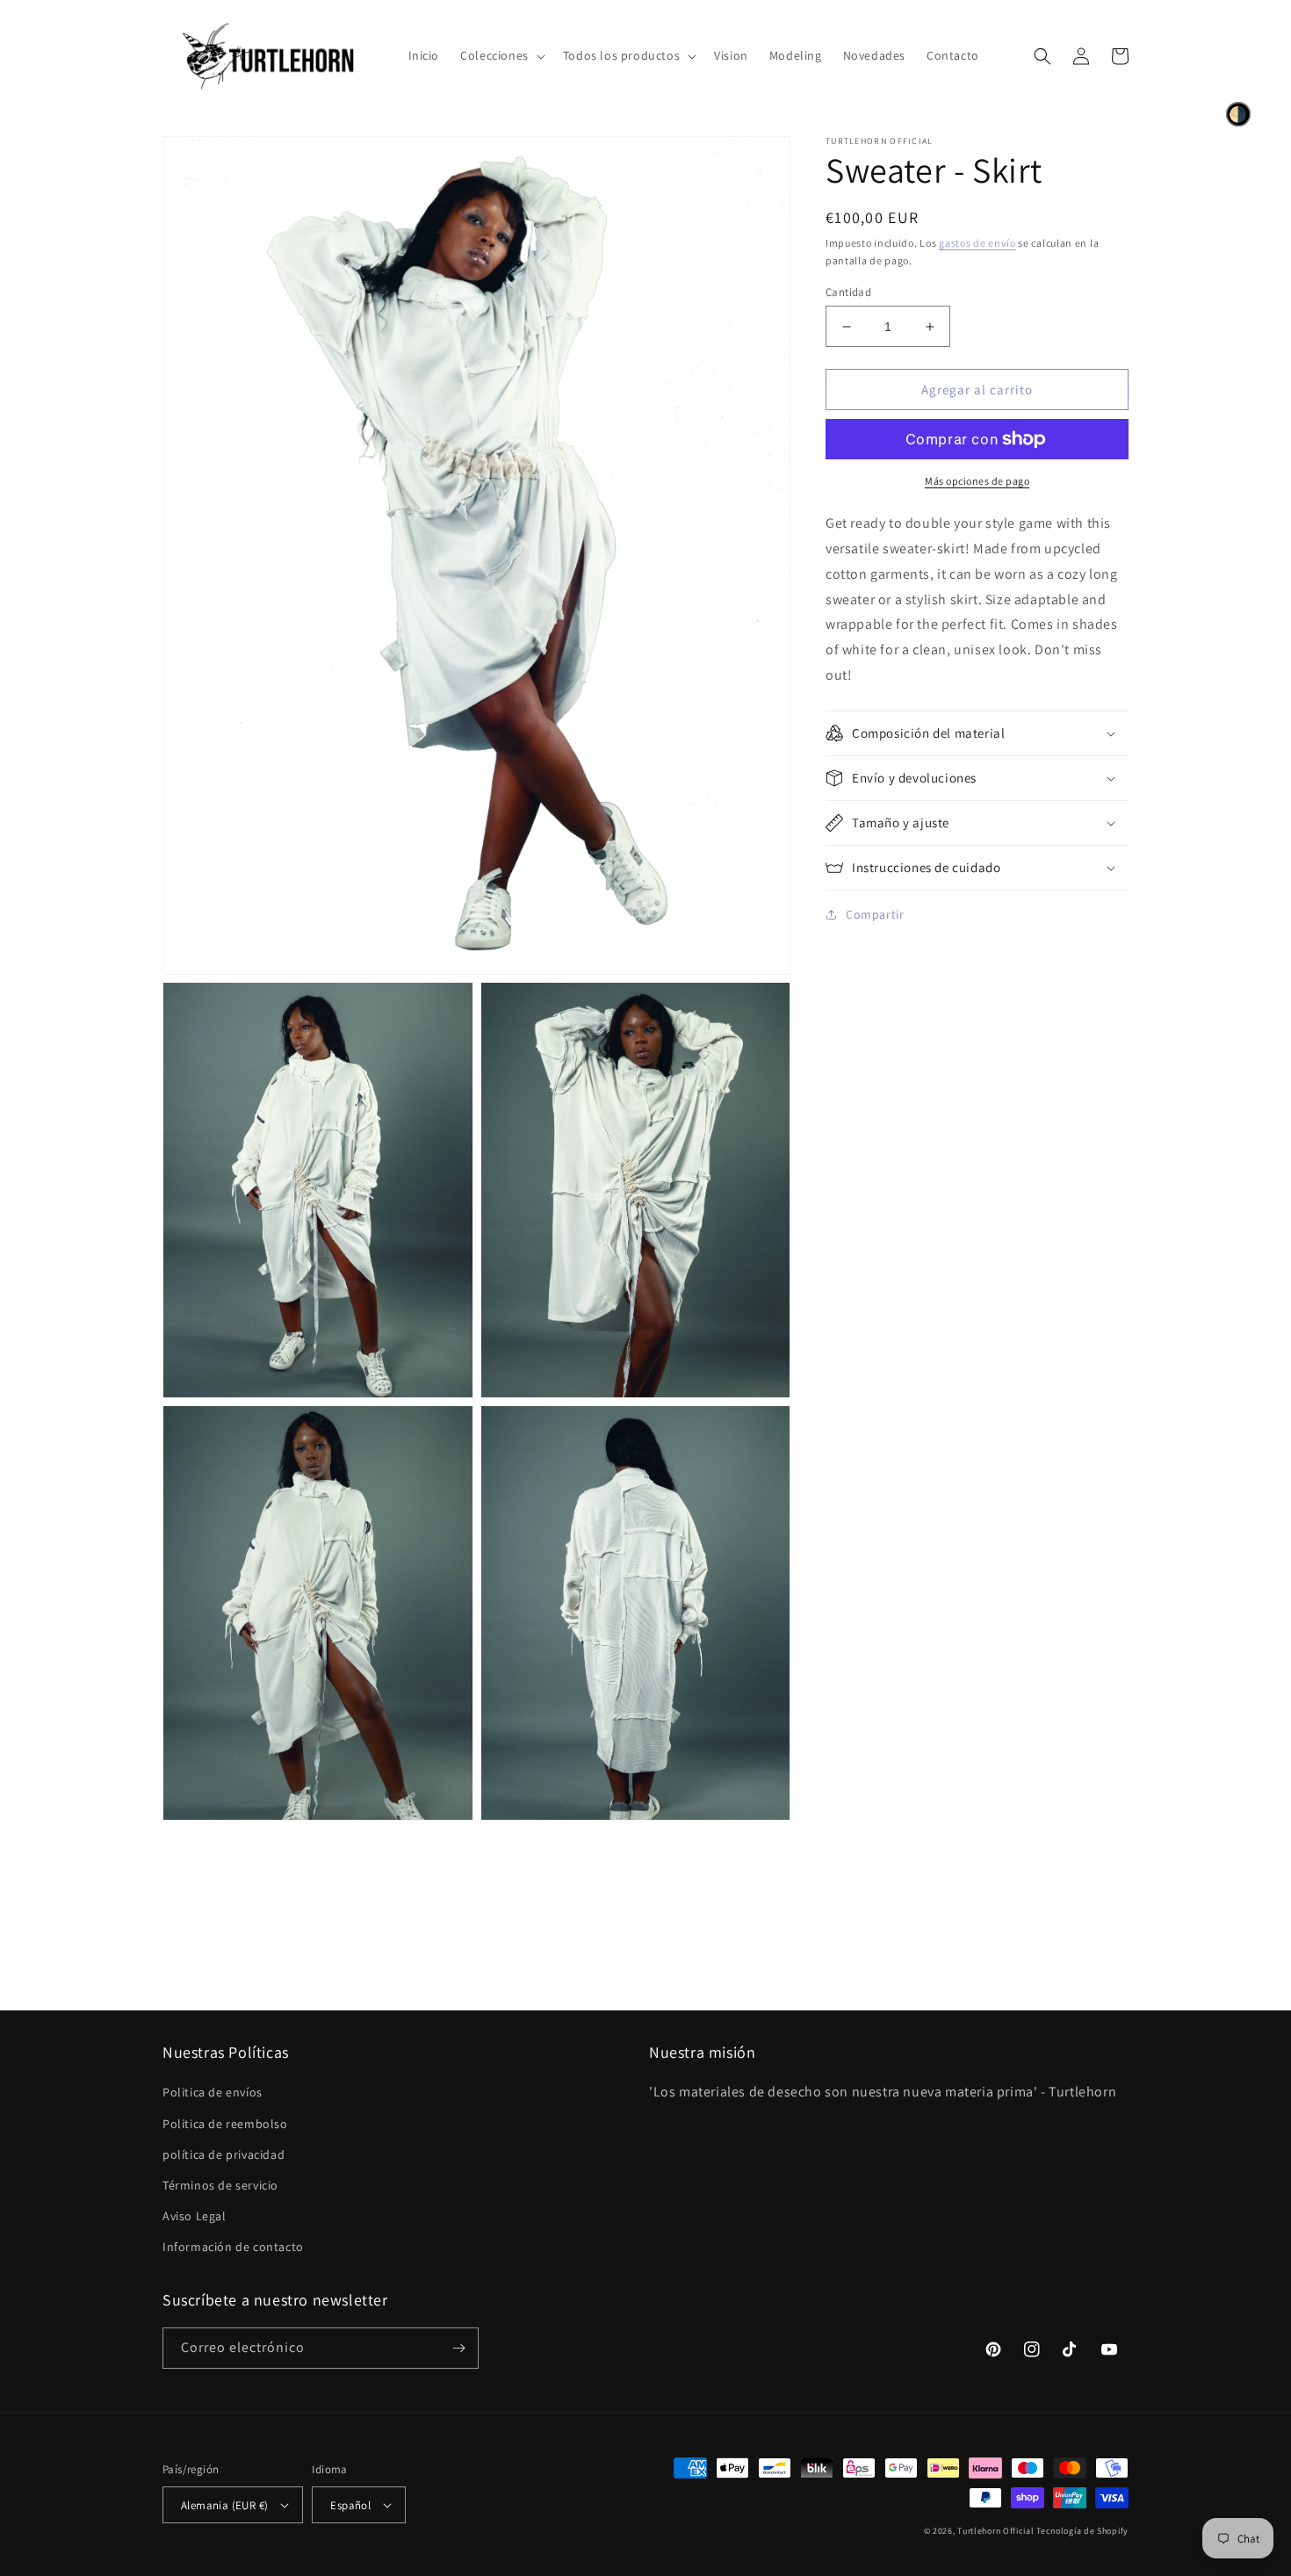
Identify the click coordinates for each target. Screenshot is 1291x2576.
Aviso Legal (195, 2216)
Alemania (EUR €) (224, 2505)
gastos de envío (977, 243)
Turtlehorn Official (995, 2531)
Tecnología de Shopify (1082, 2531)
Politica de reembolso (225, 2124)
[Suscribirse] (458, 2348)
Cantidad (848, 292)
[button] (501, 55)
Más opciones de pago (977, 481)
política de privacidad (224, 2154)
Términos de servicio (220, 2185)
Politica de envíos (213, 2092)
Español (350, 2505)
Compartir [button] (875, 914)
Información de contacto (233, 2247)
